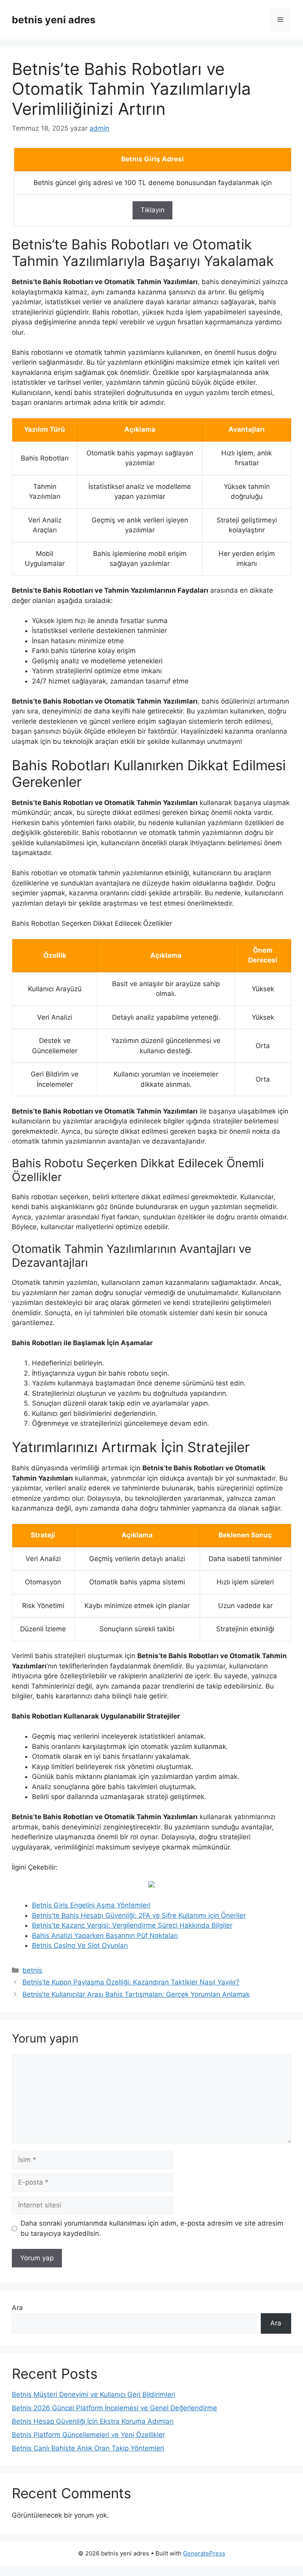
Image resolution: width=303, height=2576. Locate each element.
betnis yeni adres (54, 20)
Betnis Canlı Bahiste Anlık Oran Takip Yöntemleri (88, 2448)
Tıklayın (152, 210)
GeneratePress (204, 2553)
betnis (32, 1970)
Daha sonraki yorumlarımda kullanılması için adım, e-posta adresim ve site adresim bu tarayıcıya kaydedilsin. (152, 2228)
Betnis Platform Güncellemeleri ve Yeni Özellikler (88, 2435)
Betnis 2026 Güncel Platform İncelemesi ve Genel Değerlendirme (114, 2408)
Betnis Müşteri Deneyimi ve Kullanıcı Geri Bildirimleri (94, 2394)
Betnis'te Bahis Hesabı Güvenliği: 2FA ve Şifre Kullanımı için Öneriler (139, 1915)
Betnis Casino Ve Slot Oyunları (80, 1945)
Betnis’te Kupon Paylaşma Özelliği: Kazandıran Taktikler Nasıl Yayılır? (131, 1982)
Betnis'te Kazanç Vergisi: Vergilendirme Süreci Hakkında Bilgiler (132, 1925)
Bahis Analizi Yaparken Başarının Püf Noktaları (105, 1936)
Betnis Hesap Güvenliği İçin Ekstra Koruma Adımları (93, 2421)
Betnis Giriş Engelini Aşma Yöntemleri (91, 1905)
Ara (17, 2308)
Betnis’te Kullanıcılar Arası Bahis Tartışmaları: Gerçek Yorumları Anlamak (136, 1994)
